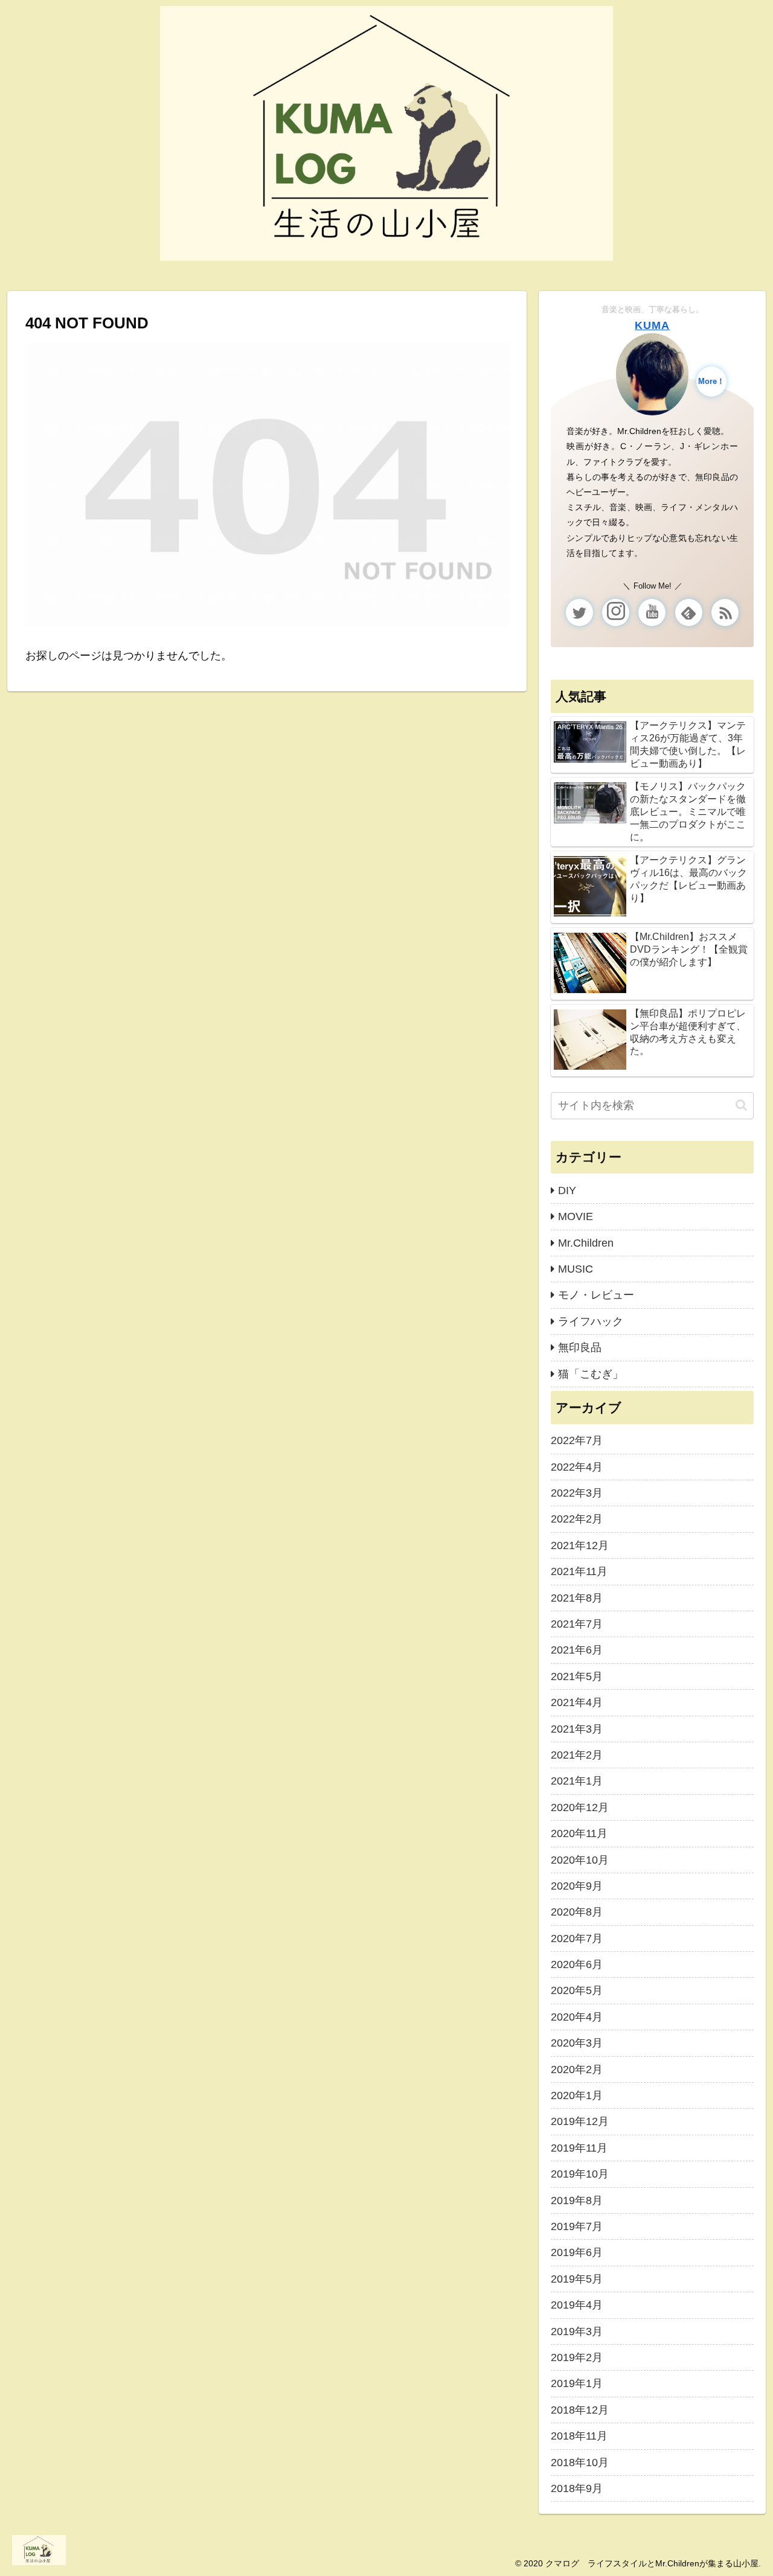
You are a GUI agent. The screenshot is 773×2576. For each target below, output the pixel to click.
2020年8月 (577, 1912)
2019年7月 (577, 2226)
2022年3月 (577, 1493)
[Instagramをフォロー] (616, 612)
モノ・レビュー (596, 1295)
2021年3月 (577, 1729)
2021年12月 (580, 1545)
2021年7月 (577, 1624)
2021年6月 (577, 1650)
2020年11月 (579, 1833)
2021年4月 (577, 1702)
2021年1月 (577, 1781)
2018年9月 (577, 2488)
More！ (711, 382)
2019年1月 (577, 2383)
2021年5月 (577, 1676)
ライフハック (591, 1322)
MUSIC (576, 1269)
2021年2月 (577, 1755)
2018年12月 (580, 2410)
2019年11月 (579, 2148)
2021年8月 (577, 1598)
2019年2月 (577, 2357)
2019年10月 (580, 2174)
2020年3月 (577, 2043)
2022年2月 (577, 1519)
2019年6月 (577, 2252)
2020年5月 (577, 1990)
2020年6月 (577, 1964)
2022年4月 (577, 1467)
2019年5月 (577, 2279)
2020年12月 (580, 1807)
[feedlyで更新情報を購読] (689, 612)
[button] (741, 1105)
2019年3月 (577, 2332)
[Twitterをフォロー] (579, 612)
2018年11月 (579, 2436)
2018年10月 (580, 2463)
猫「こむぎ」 (591, 1374)
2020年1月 (577, 2095)
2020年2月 (577, 2069)
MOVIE (576, 1216)
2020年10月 (580, 1860)
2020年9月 (577, 1886)
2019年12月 (580, 2121)
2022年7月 (577, 1440)
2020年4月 (577, 2017)
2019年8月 (577, 2200)
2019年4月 (577, 2305)
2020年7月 (577, 1938)
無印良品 (580, 1347)
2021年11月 (579, 1571)
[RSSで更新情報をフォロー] (725, 612)
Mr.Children (586, 1243)
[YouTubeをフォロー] (652, 612)
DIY (567, 1191)
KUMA (652, 325)
